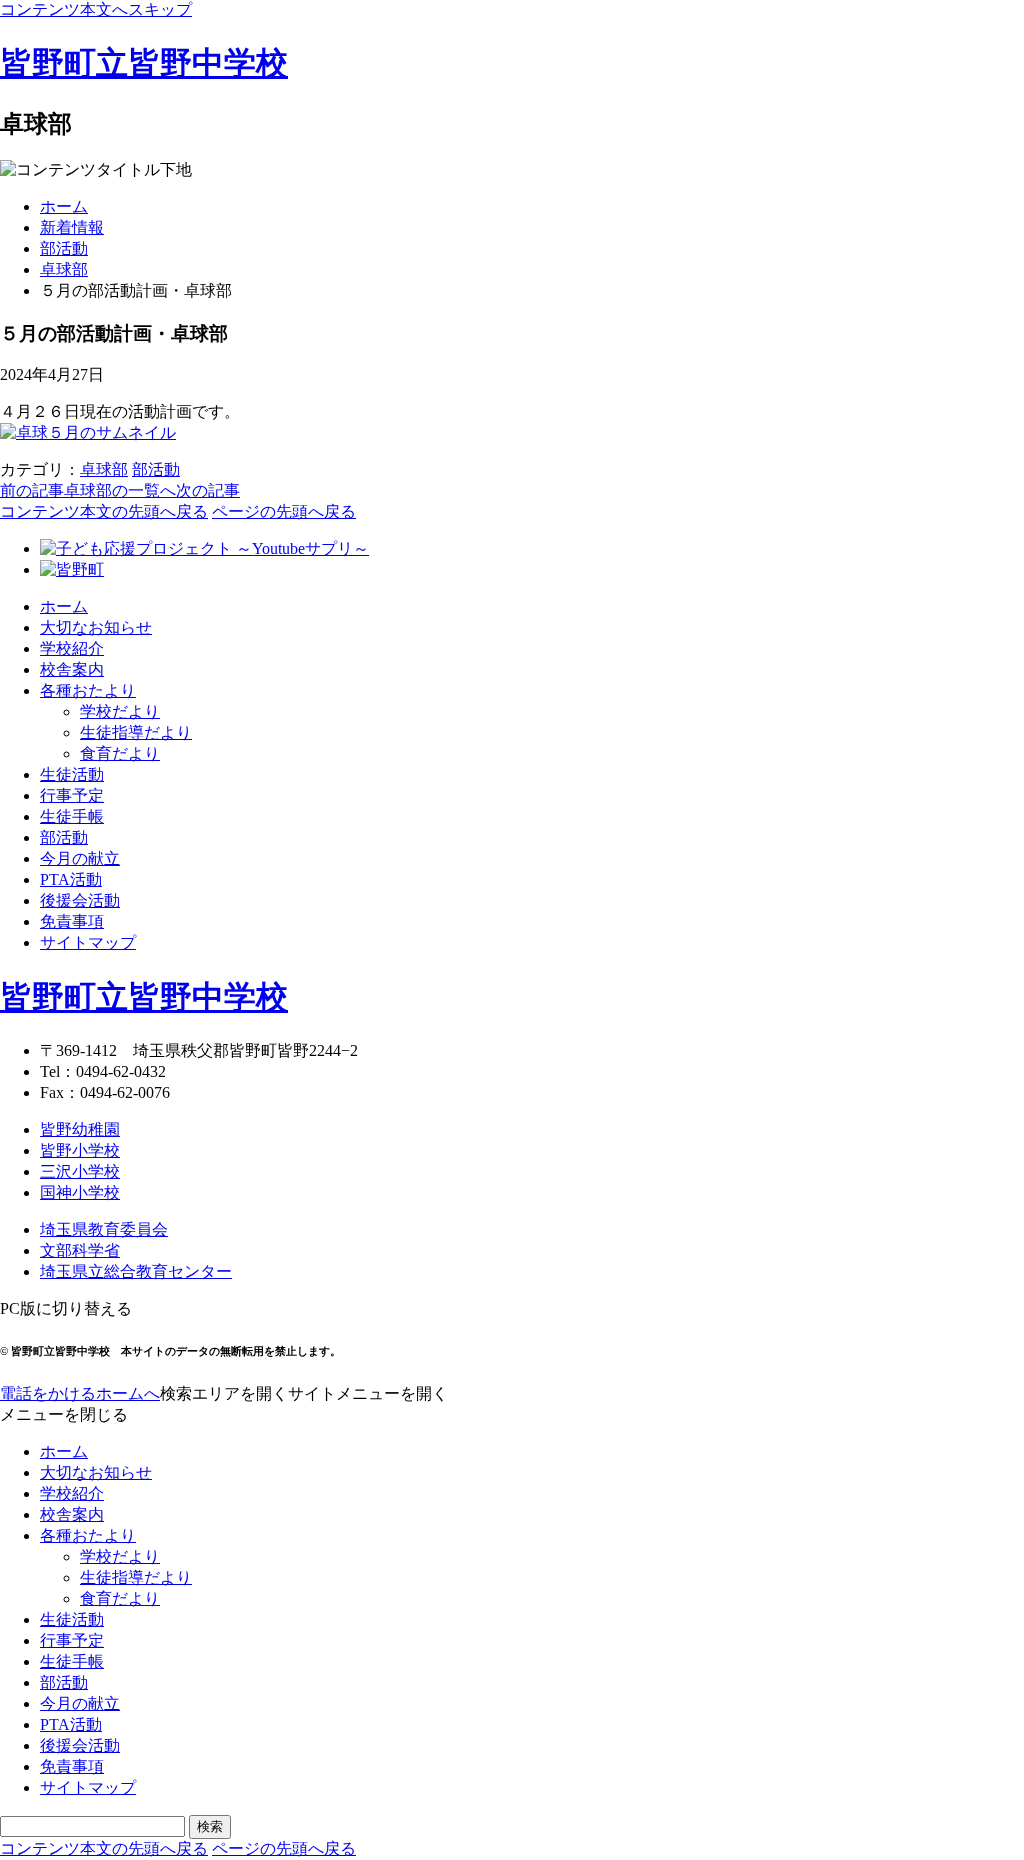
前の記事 (32, 490)
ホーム (64, 206)
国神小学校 (80, 1192)
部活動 (64, 248)
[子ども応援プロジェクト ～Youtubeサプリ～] (204, 548)
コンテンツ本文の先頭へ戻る (104, 511)
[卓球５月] (88, 432)
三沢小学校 (80, 1171)
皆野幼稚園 (80, 1129)
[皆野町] (72, 569)
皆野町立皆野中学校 (144, 63)
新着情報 (72, 227)
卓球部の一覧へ (120, 490)
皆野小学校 (80, 1150)
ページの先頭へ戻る (284, 511)
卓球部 (64, 269)
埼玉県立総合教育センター (136, 1271)
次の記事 (208, 490)
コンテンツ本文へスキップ (96, 9)
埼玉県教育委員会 (104, 1229)
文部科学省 (80, 1250)
